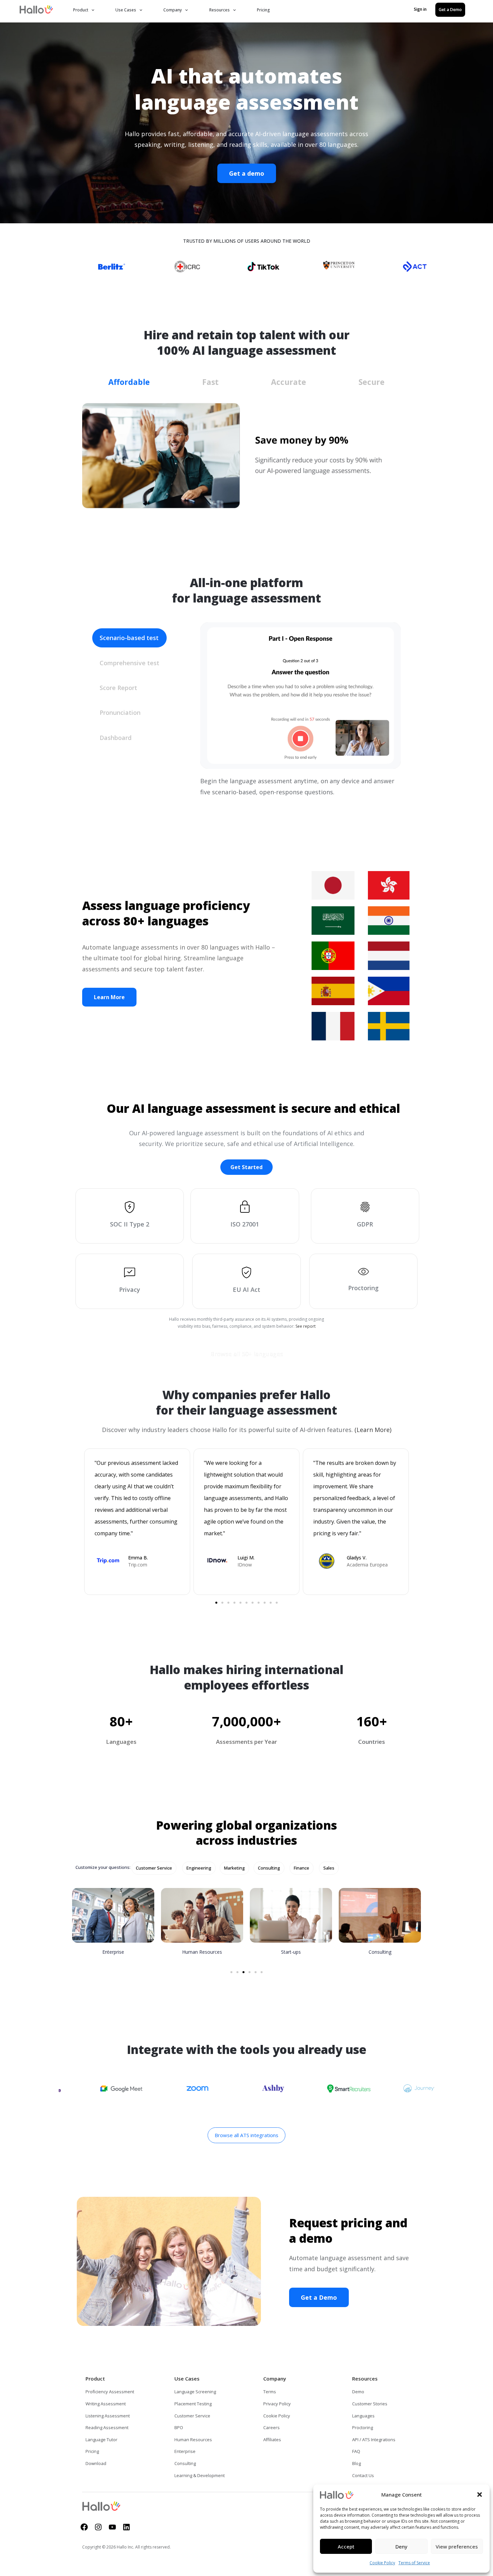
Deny (401, 2546)
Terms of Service (414, 2563)
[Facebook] (84, 2527)
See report (306, 1326)
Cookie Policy (382, 2563)
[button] (480, 2495)
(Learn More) (373, 1430)
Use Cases (126, 10)
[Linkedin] (126, 2527)
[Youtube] (112, 2527)
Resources (220, 10)
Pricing (263, 10)
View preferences (457, 2546)
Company (173, 10)
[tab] (129, 380)
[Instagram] (98, 2527)
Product (81, 10)
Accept (346, 2546)
